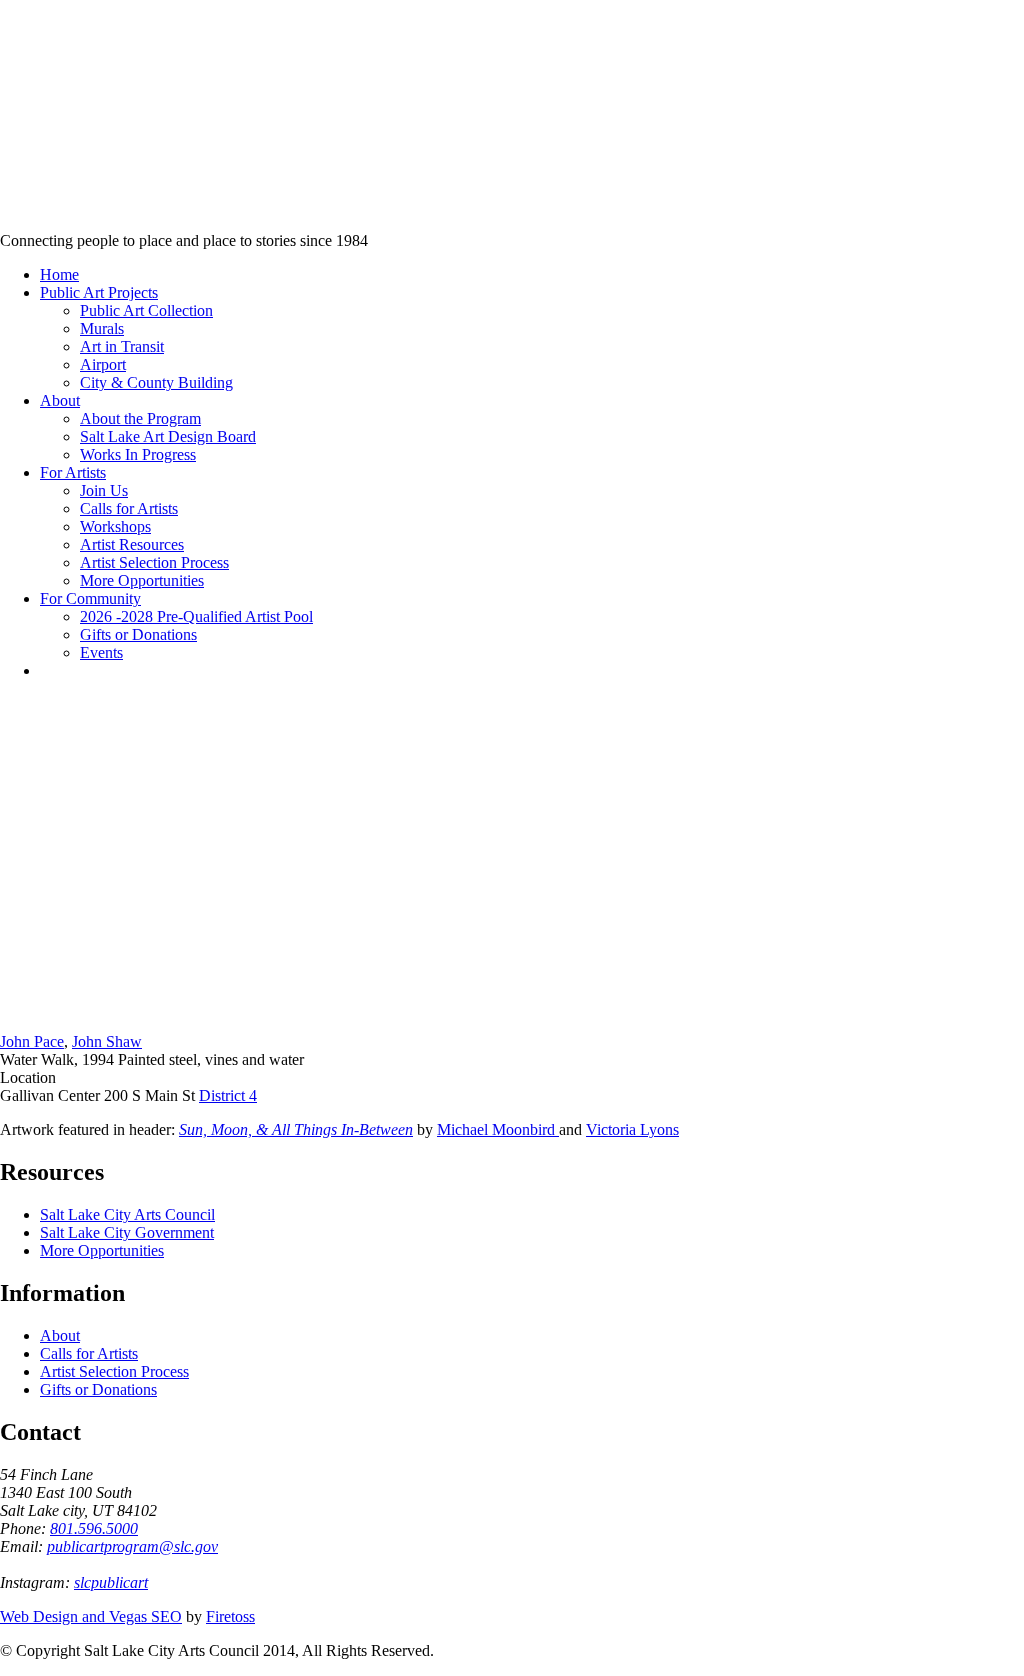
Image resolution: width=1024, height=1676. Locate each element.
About (60, 1335)
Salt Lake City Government (127, 1232)
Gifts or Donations (98, 1389)
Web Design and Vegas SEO (91, 1616)
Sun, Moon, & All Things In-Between (296, 1129)
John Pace (32, 1041)
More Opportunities (102, 1250)
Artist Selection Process (114, 1371)
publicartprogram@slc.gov (132, 1546)
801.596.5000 (94, 1528)
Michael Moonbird (498, 1129)
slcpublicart (111, 1582)
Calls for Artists (89, 1353)
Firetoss (230, 1616)
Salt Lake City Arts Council (127, 1214)
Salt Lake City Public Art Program (45, 142)
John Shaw (107, 1041)
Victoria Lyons (632, 1129)
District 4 (228, 1095)
